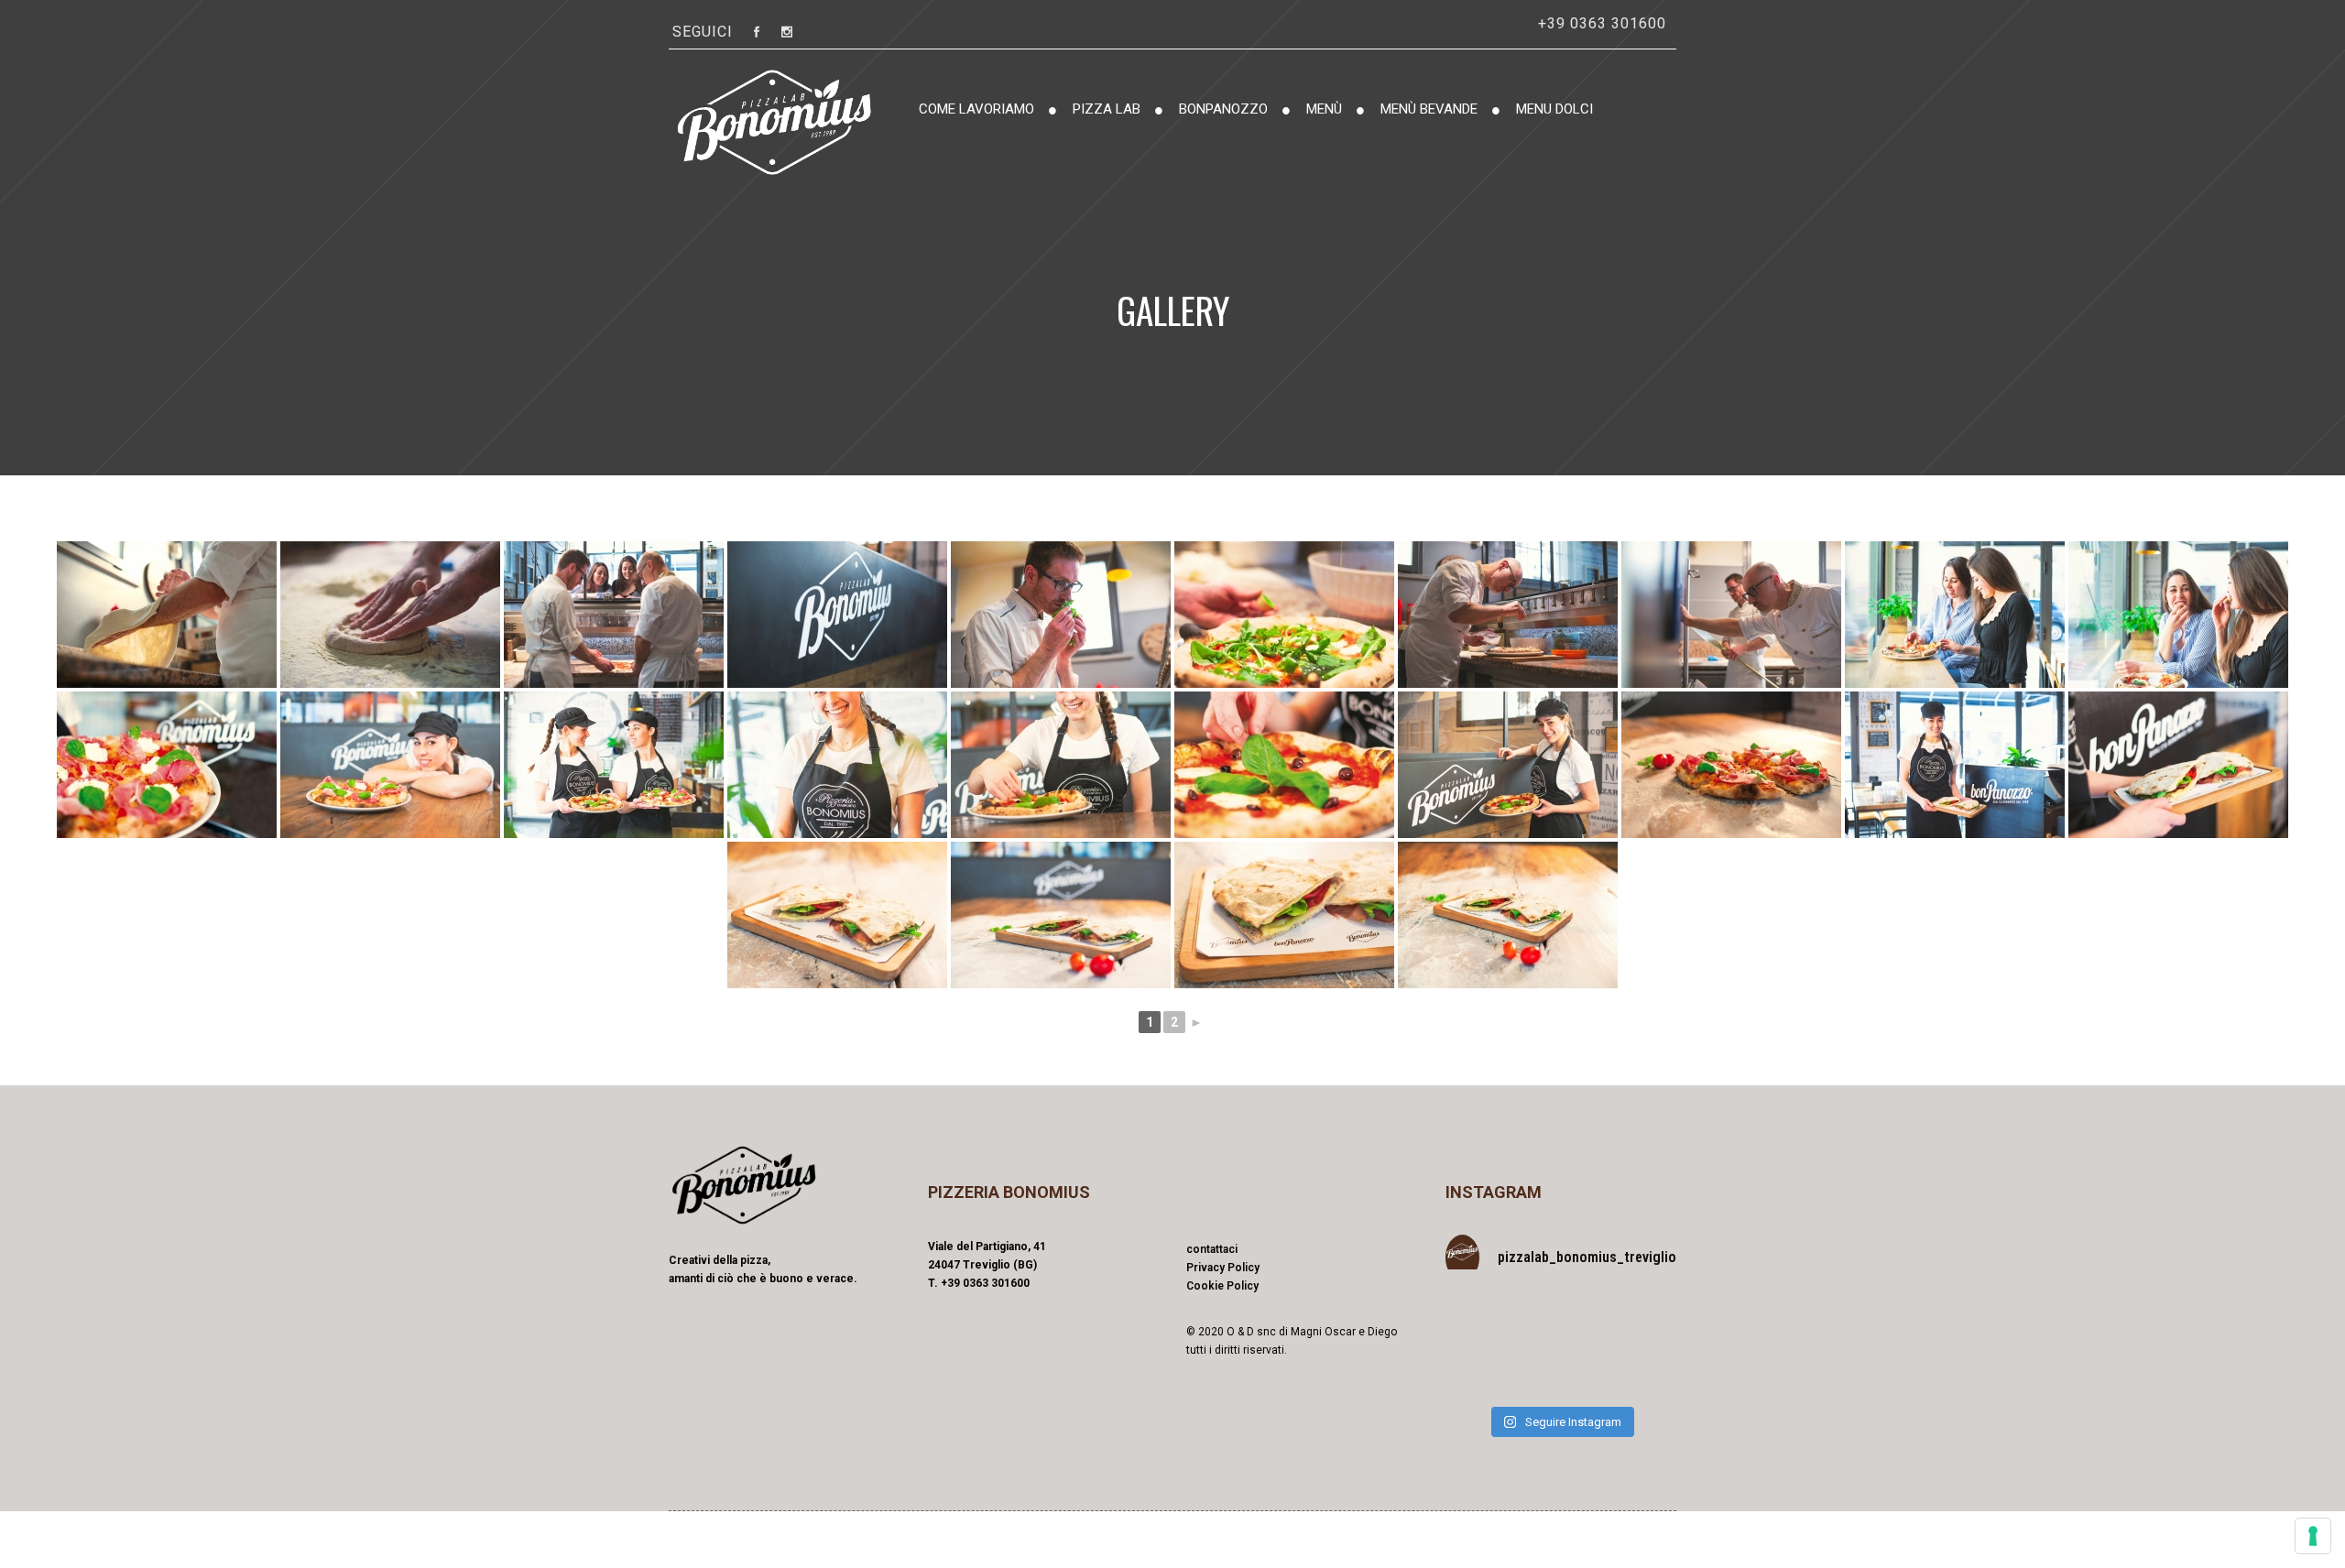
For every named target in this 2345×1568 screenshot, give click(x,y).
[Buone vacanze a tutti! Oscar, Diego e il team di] (1481, 1322)
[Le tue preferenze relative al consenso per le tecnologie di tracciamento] (2313, 1536)
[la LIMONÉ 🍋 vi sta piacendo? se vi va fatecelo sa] (1641, 1322)
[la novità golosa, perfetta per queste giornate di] (1561, 1371)
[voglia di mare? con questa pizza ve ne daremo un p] (1561, 1322)
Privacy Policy (1223, 1268)
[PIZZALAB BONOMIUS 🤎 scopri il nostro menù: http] (1641, 1371)
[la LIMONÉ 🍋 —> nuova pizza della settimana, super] (1481, 1371)
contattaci (1212, 1249)
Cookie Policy (1222, 1286)
